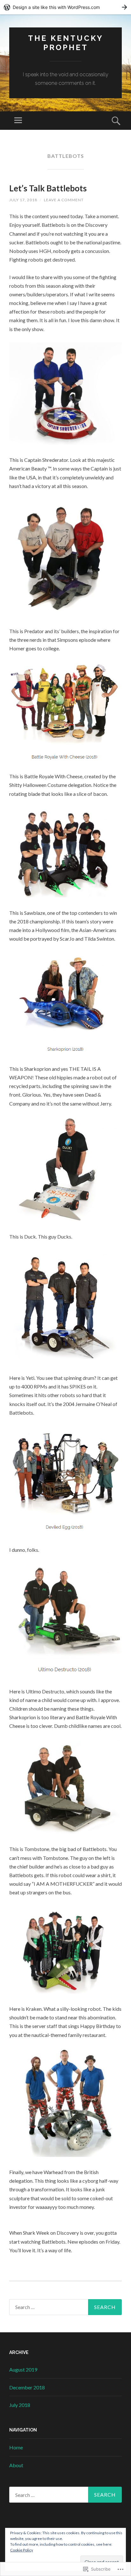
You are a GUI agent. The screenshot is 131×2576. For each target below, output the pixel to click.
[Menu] (18, 121)
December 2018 (27, 2387)
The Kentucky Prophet (66, 43)
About (16, 2465)
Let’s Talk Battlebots (48, 188)
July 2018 (20, 2405)
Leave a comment (64, 200)
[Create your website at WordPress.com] (65, 7)
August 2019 (23, 2369)
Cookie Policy (22, 2550)
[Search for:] (65, 2307)
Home (16, 2447)
